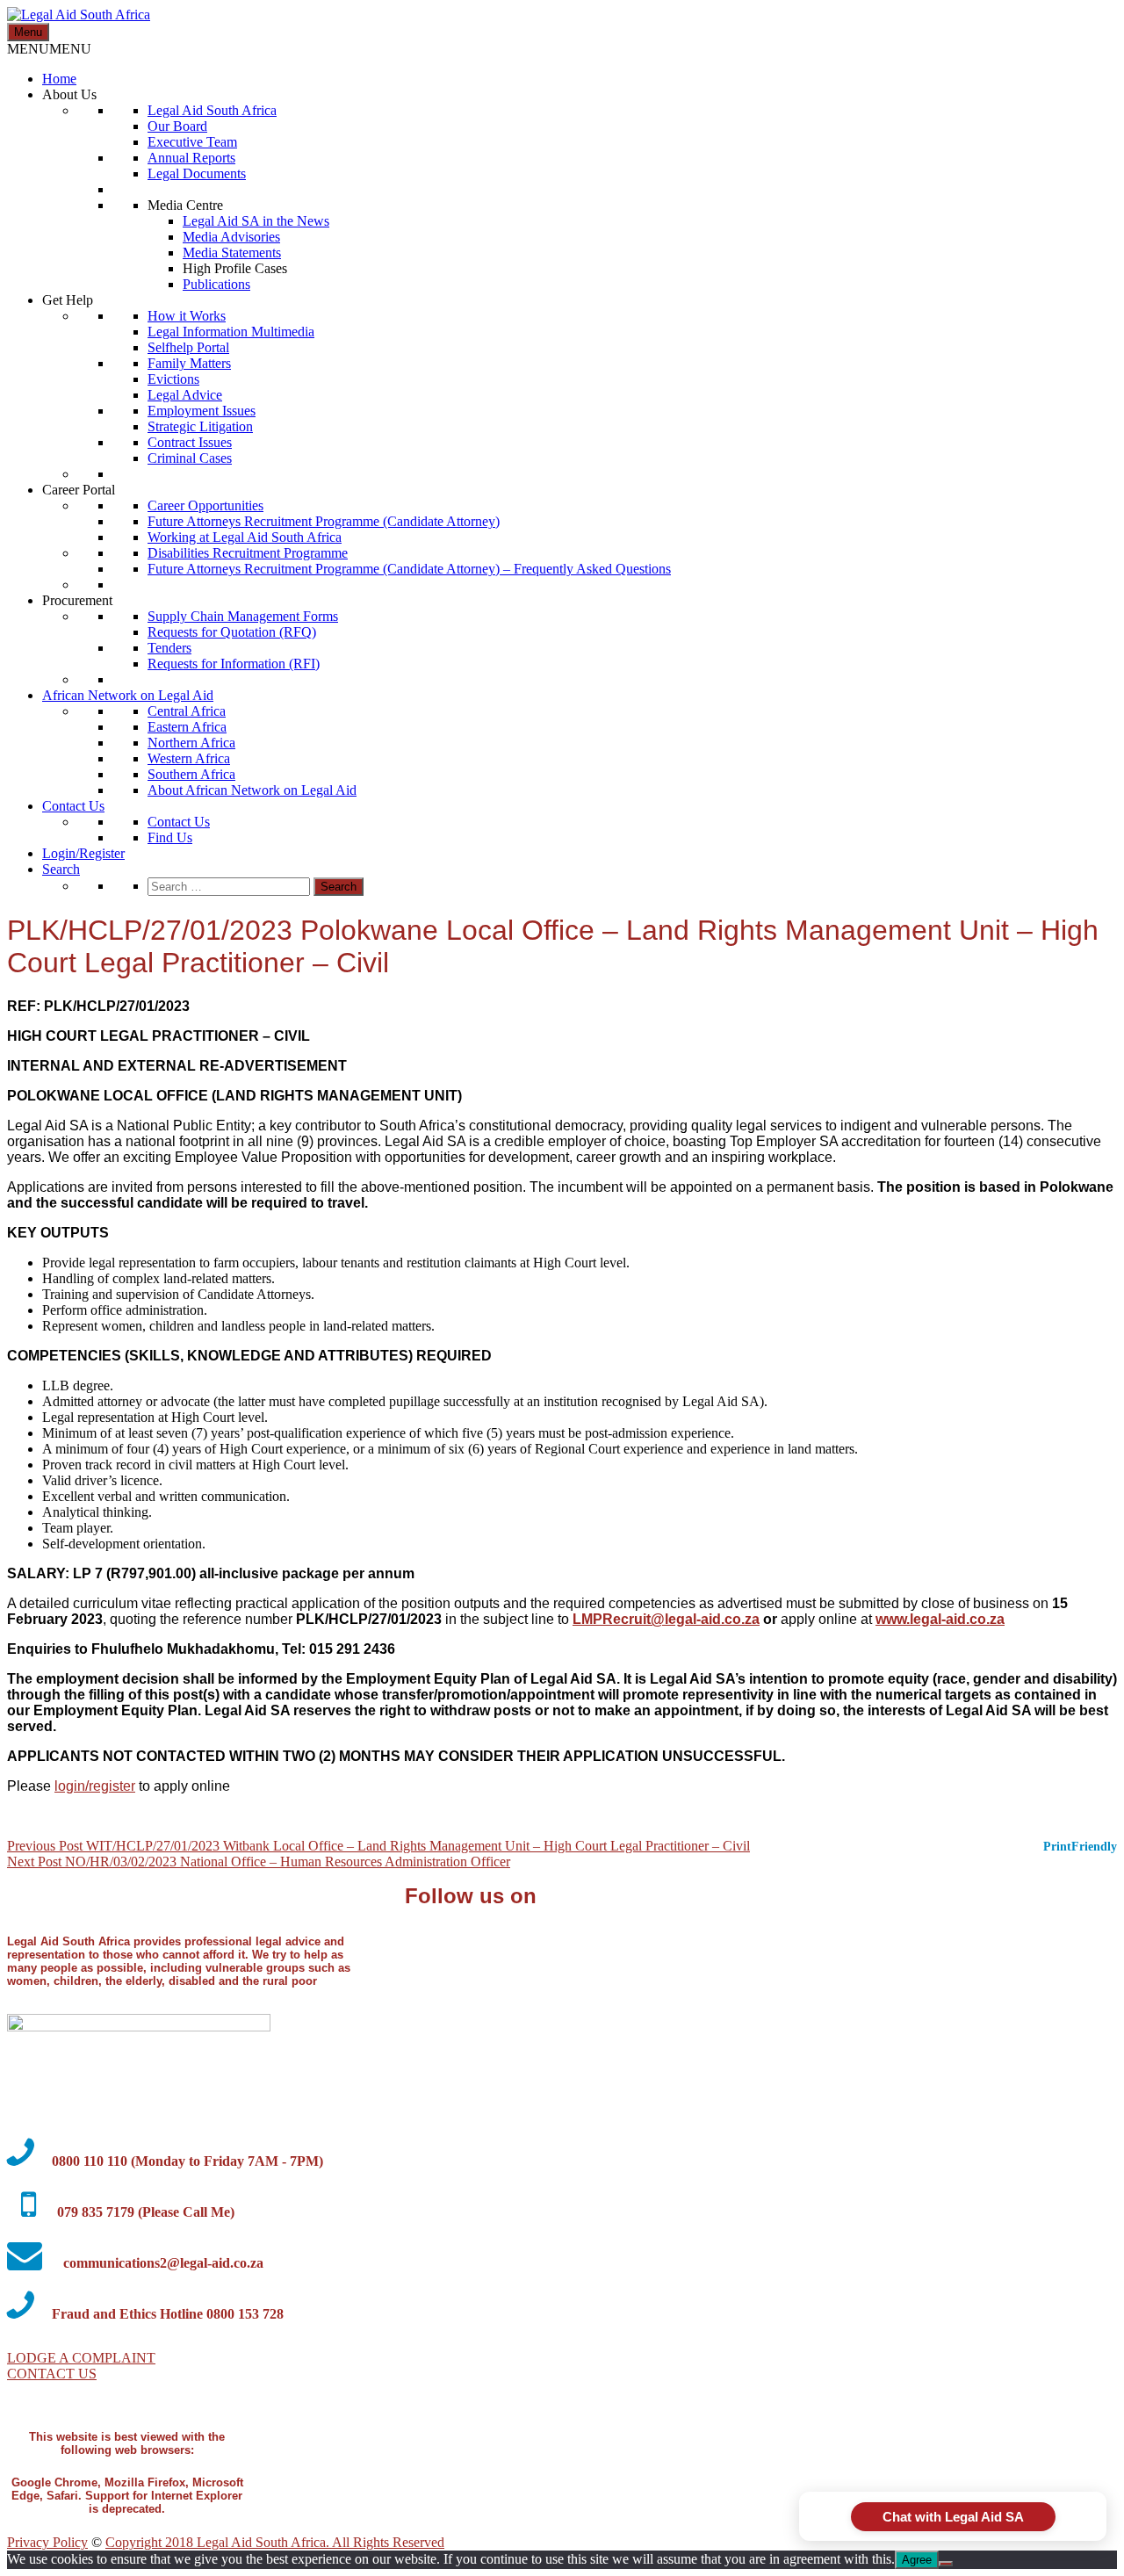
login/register (95, 1786)
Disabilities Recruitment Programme (248, 553)
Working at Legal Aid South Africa (245, 537)
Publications (216, 284)
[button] (49, 49)
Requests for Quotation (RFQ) (232, 632)
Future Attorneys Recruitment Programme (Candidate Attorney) (324, 521)
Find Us (170, 837)
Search (61, 869)
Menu (28, 32)
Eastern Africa (187, 727)
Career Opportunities (205, 505)
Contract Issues (190, 442)
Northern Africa (191, 743)
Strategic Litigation (200, 426)
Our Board (177, 126)
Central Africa (187, 711)
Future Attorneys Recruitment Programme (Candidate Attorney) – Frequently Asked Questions (409, 569)
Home (59, 79)
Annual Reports (191, 158)
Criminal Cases (190, 458)
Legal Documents (197, 173)
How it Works (187, 316)
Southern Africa (191, 774)
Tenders (169, 648)
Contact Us (73, 806)
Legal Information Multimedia (231, 332)
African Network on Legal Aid (128, 695)
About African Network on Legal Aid (252, 790)
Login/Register (83, 853)
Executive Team (192, 142)
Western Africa (189, 758)
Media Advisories (231, 237)
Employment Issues (202, 411)
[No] (946, 2564)
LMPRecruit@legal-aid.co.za (666, 1619)
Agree (917, 2560)
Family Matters (189, 363)
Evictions (173, 379)
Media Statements (232, 253)
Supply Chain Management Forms (243, 616)
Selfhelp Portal (188, 347)
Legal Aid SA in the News (256, 221)
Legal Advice (185, 395)
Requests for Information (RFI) (234, 664)
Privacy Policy (47, 2542)
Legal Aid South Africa (212, 110)
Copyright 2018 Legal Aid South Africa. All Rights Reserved (275, 2542)
